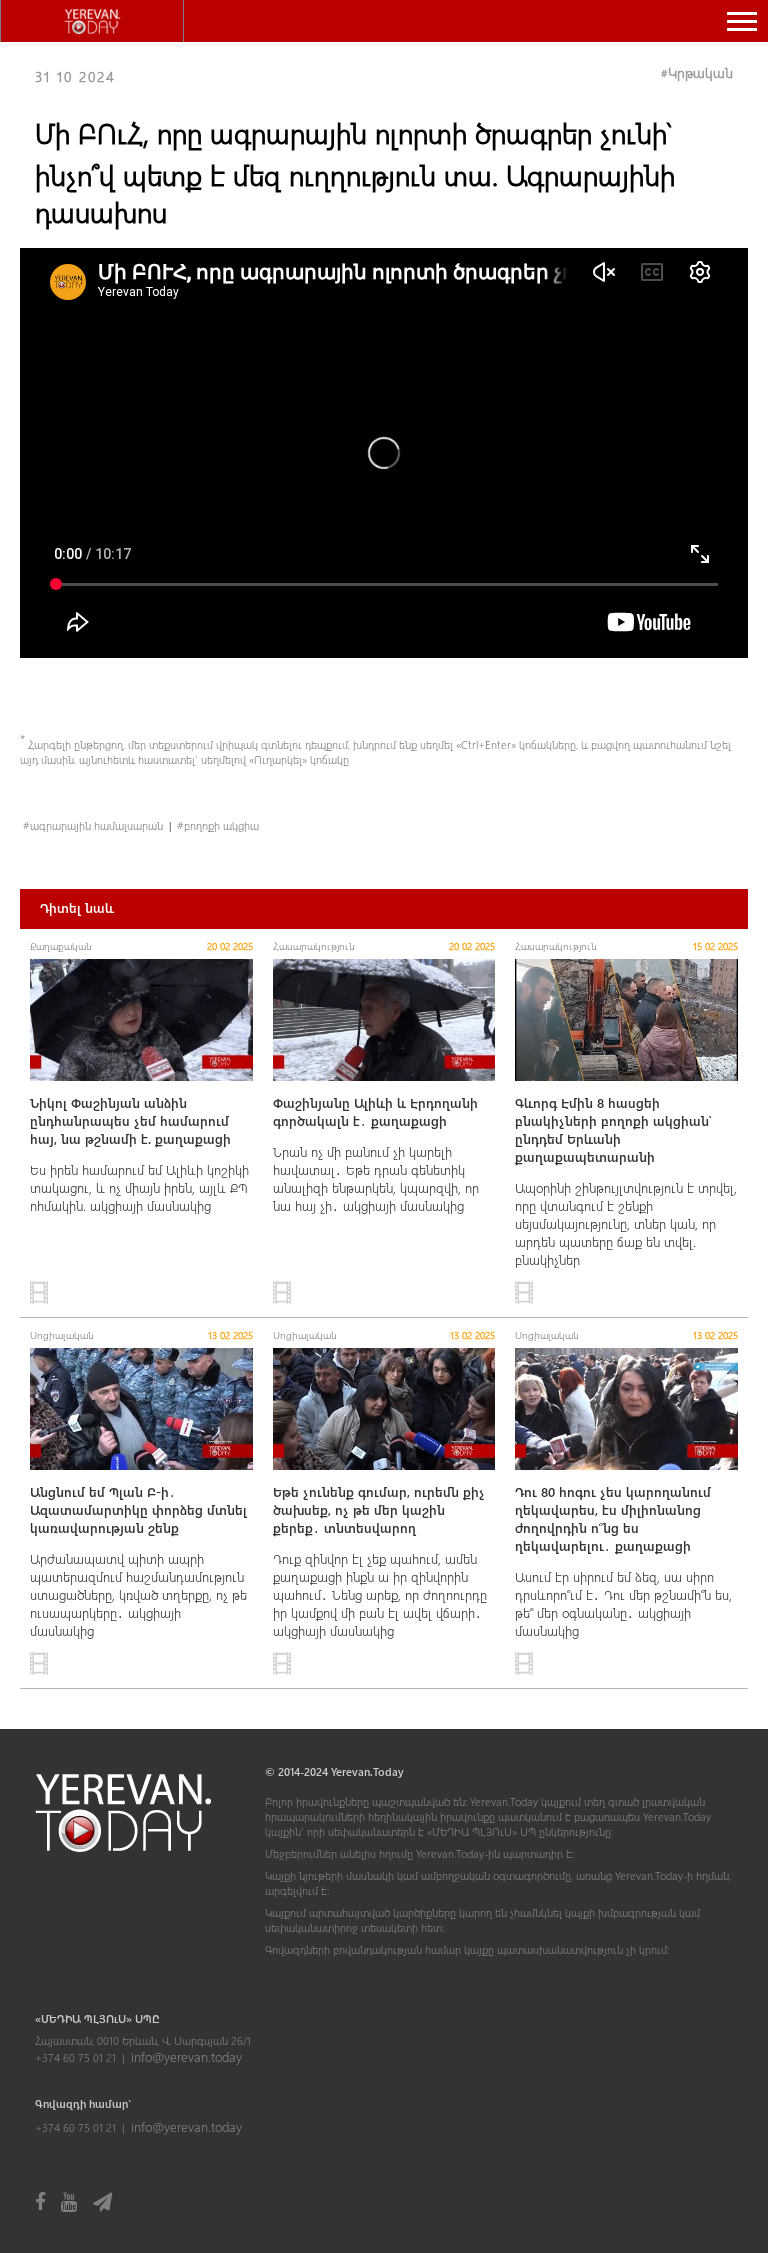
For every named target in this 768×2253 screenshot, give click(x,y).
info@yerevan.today (186, 2056)
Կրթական (700, 72)
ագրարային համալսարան (96, 825)
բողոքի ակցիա (221, 825)
